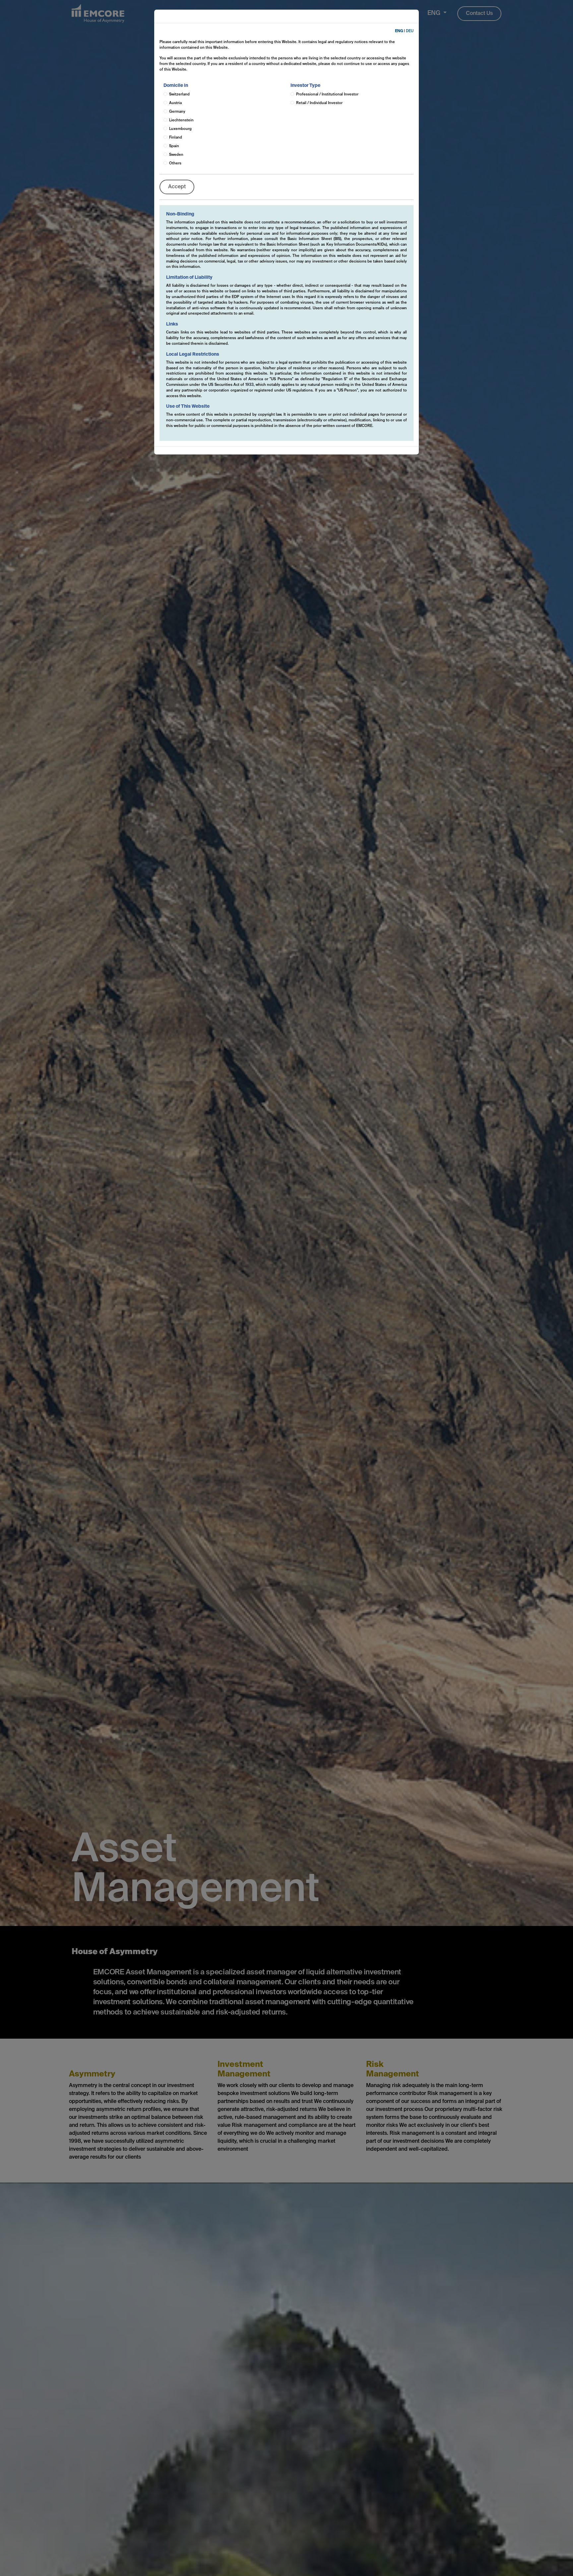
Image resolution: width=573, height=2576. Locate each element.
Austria (175, 103)
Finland (176, 138)
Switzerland (179, 94)
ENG (399, 31)
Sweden (176, 155)
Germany (177, 112)
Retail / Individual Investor (319, 103)
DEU (410, 31)
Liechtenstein (181, 120)
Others (175, 163)
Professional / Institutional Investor (327, 94)
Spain (174, 146)
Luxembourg (180, 129)
